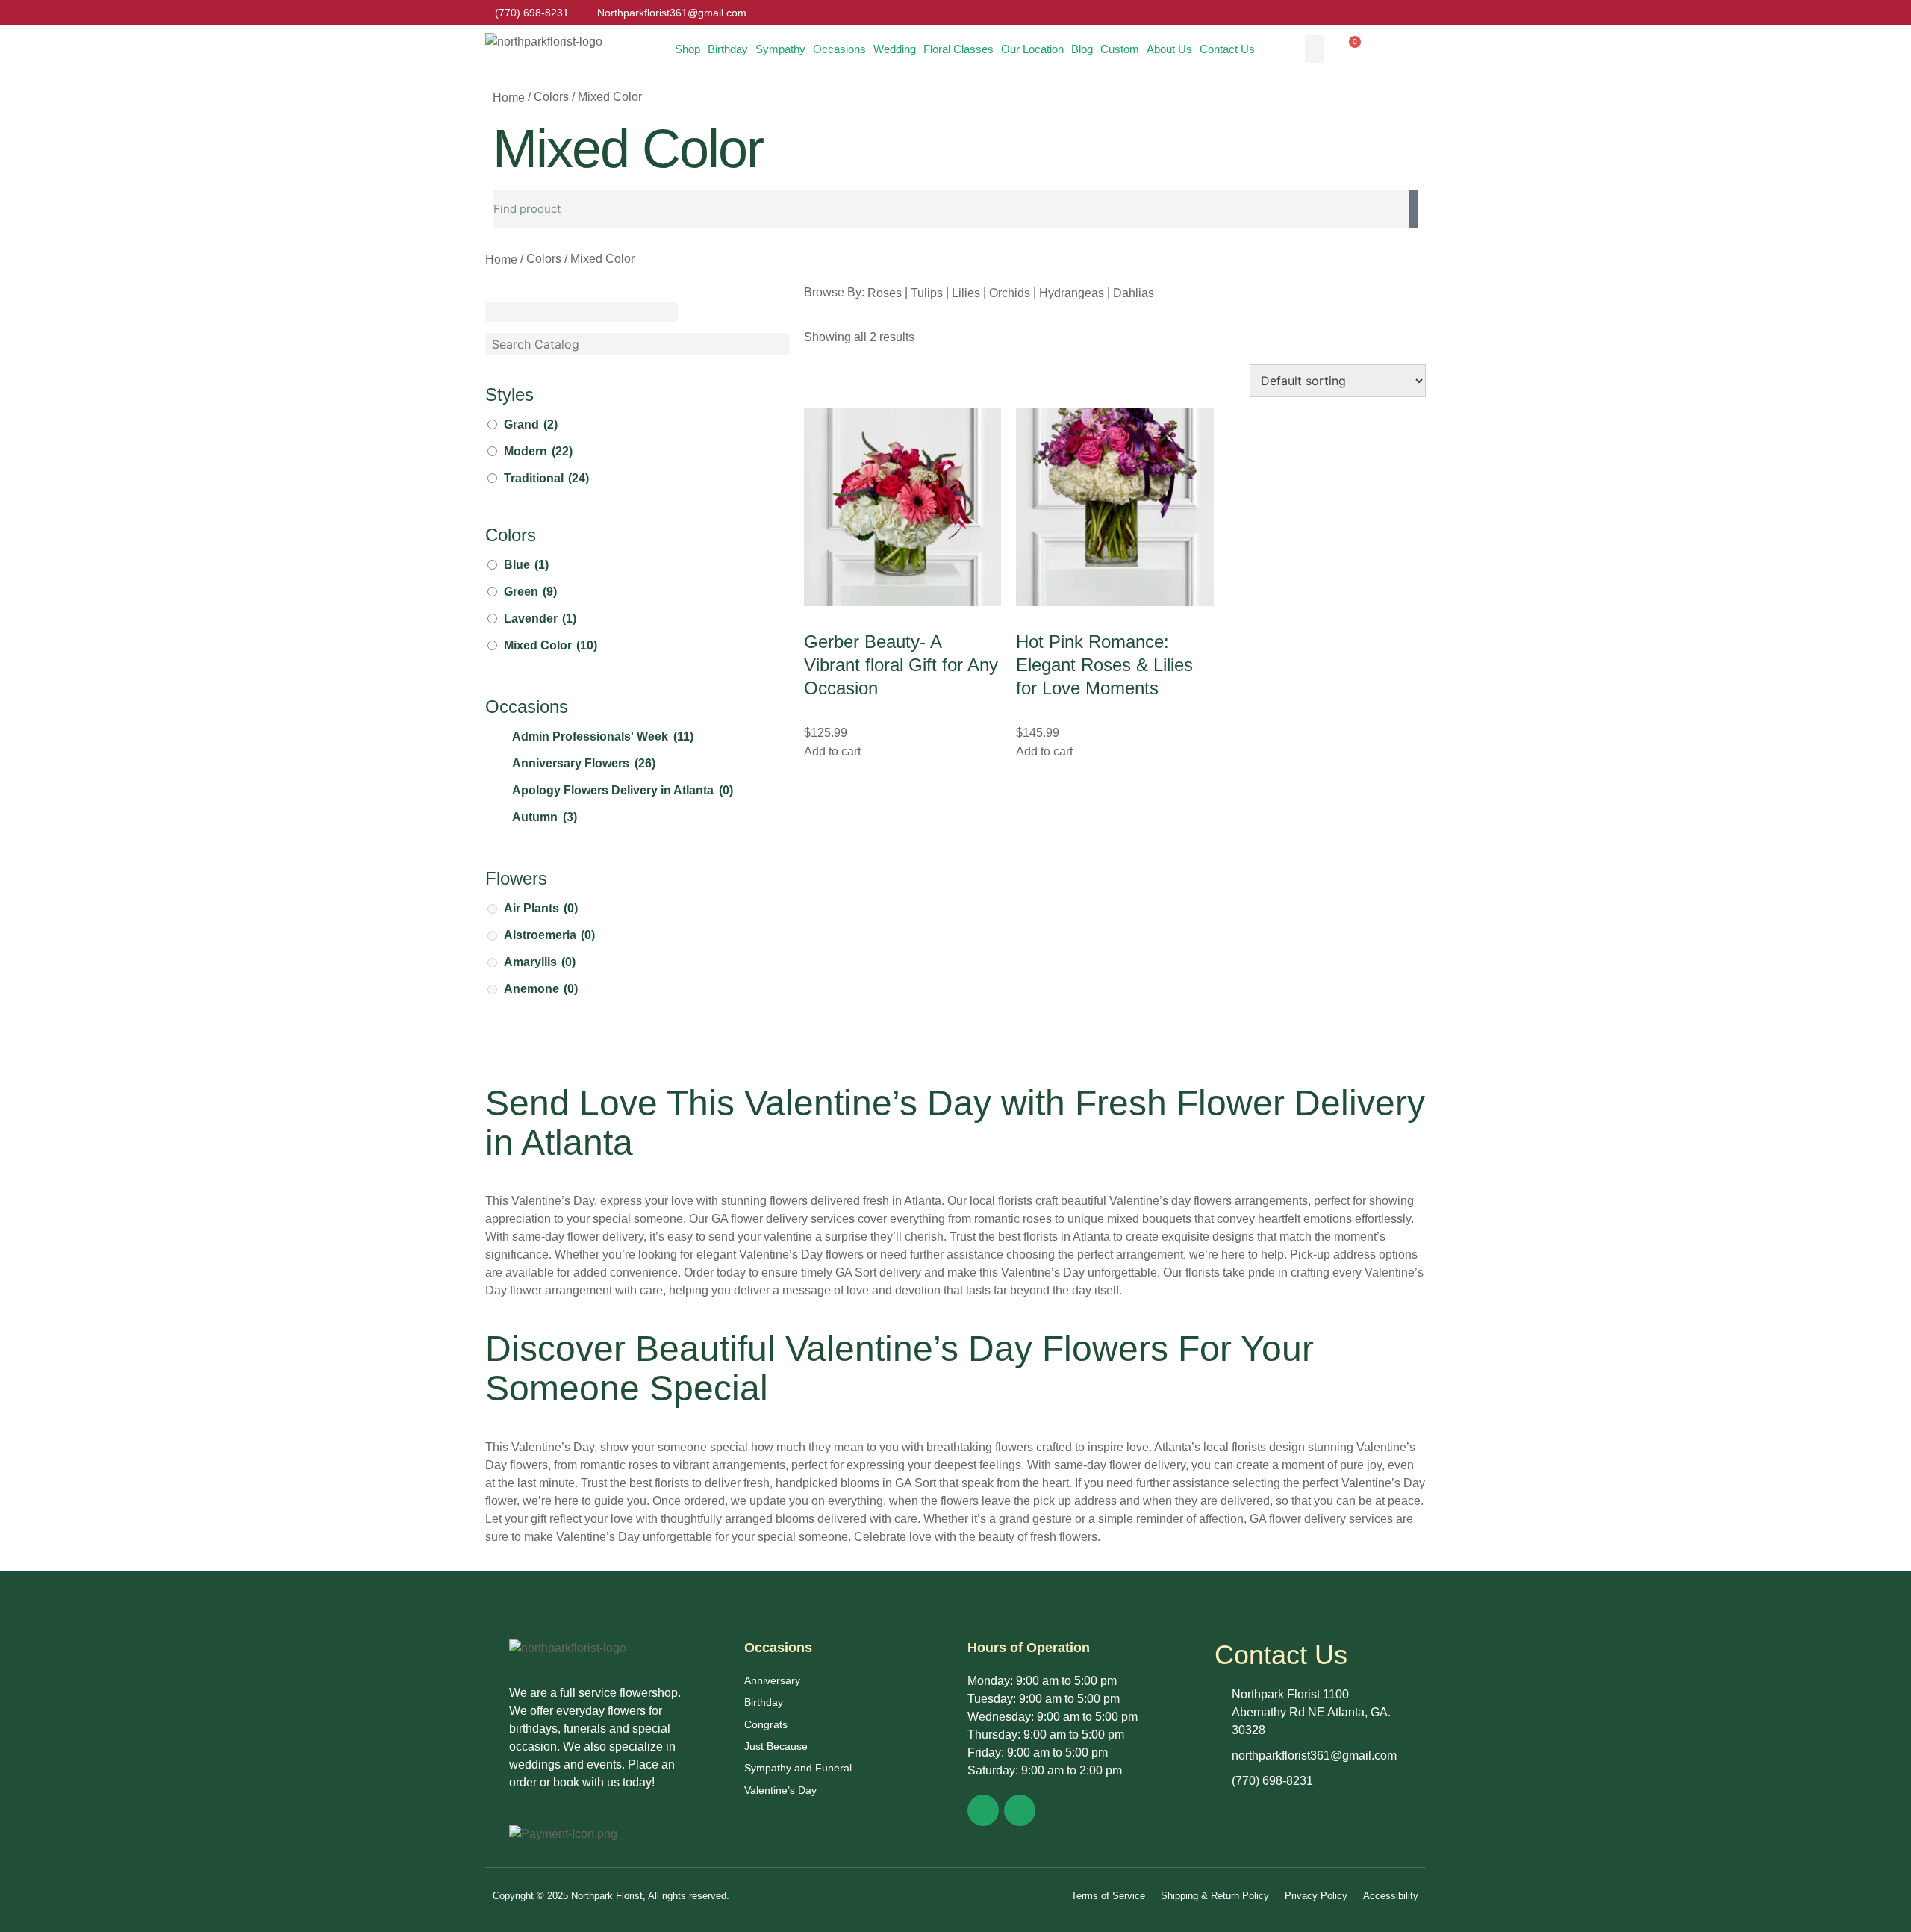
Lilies (966, 292)
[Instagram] (1020, 1810)
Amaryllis (540, 962)
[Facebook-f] (983, 1810)
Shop (688, 49)
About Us (1169, 49)
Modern (538, 451)
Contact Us (1227, 49)
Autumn (545, 817)
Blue (526, 565)
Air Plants (541, 908)
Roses (885, 292)
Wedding (895, 49)
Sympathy (780, 49)
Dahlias (1134, 292)
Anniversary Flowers (584, 763)
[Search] (1414, 209)
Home (509, 97)
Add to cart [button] (832, 751)
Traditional (546, 478)
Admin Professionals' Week (603, 736)
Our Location (1032, 49)
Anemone (541, 989)
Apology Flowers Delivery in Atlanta (623, 790)
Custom (1120, 49)
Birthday (728, 49)
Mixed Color (551, 645)
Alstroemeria (549, 935)
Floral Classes (958, 49)
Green (530, 592)
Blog (1082, 49)
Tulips (927, 292)
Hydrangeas (1072, 292)
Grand (531, 424)
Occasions (839, 49)
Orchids (1010, 292)
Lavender (540, 618)
